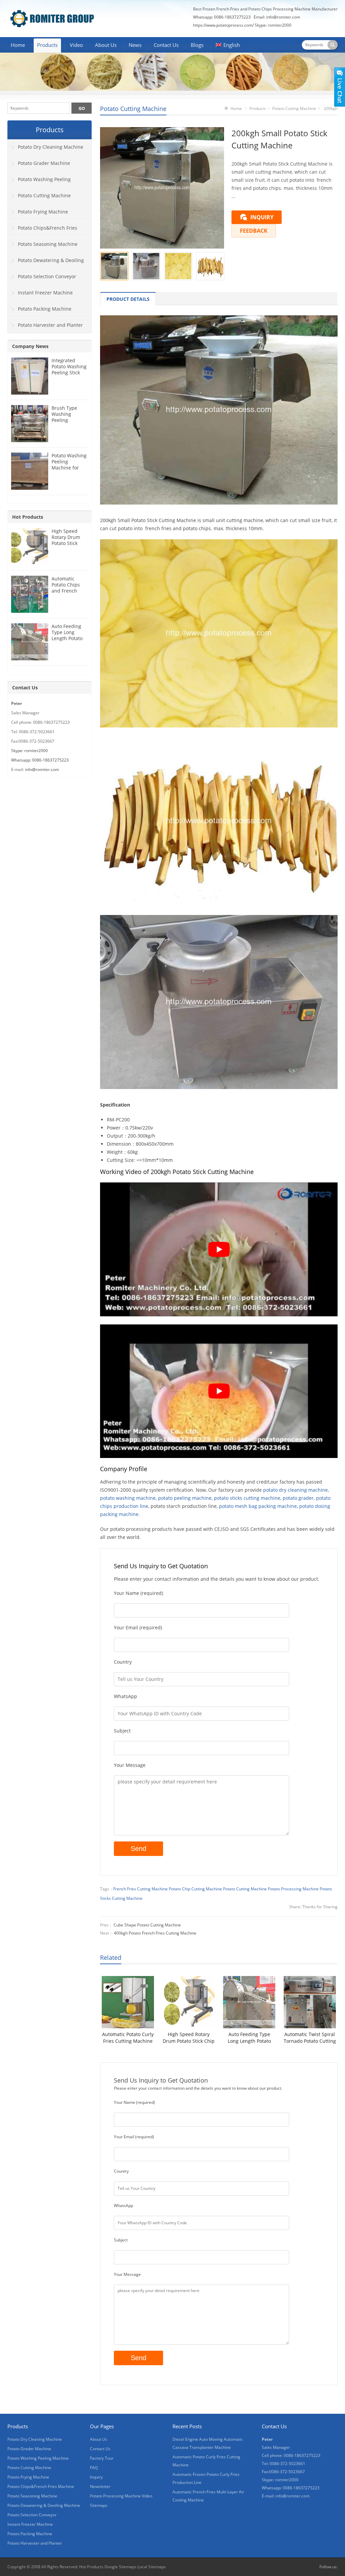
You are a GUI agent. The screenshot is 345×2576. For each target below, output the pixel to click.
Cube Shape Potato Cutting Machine (147, 1925)
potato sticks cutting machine (247, 1498)
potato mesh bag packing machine (258, 1506)
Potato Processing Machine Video (121, 2496)
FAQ (94, 2468)
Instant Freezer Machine (45, 293)
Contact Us (166, 45)
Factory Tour (102, 2458)
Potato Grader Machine (44, 163)
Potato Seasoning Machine (48, 244)
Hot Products (28, 517)
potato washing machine (128, 1498)
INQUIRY (262, 217)
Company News (30, 346)
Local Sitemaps (152, 2567)
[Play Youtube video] (219, 1249)
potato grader (298, 1498)
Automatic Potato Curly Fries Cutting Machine (128, 2038)
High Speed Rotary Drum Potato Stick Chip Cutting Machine (189, 2038)
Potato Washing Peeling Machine (39, 182)
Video (76, 45)
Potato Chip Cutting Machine (195, 1889)
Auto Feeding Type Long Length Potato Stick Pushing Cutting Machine (249, 2038)
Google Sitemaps (120, 2567)
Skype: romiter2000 (273, 25)
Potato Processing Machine (293, 1889)
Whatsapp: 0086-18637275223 (40, 760)
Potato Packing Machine (45, 309)
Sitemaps (99, 2505)
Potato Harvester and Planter (50, 325)
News (135, 45)
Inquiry (96, 2477)
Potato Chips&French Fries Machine (42, 230)
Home (18, 45)
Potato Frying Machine (43, 212)
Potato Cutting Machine (133, 109)
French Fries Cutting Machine (140, 1889)
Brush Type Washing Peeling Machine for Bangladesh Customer (65, 423)
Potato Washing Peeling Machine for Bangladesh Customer (69, 468)
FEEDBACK (254, 231)
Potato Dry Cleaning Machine (51, 147)
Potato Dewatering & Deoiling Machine (46, 263)
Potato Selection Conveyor (47, 276)
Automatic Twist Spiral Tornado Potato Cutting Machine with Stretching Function (310, 2038)
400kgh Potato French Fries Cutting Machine (155, 1933)
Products (47, 45)
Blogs (197, 45)
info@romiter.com (283, 17)
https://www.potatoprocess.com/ (223, 25)
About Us (106, 45)
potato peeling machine (185, 1498)
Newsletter (100, 2486)
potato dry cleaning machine (295, 1490)
